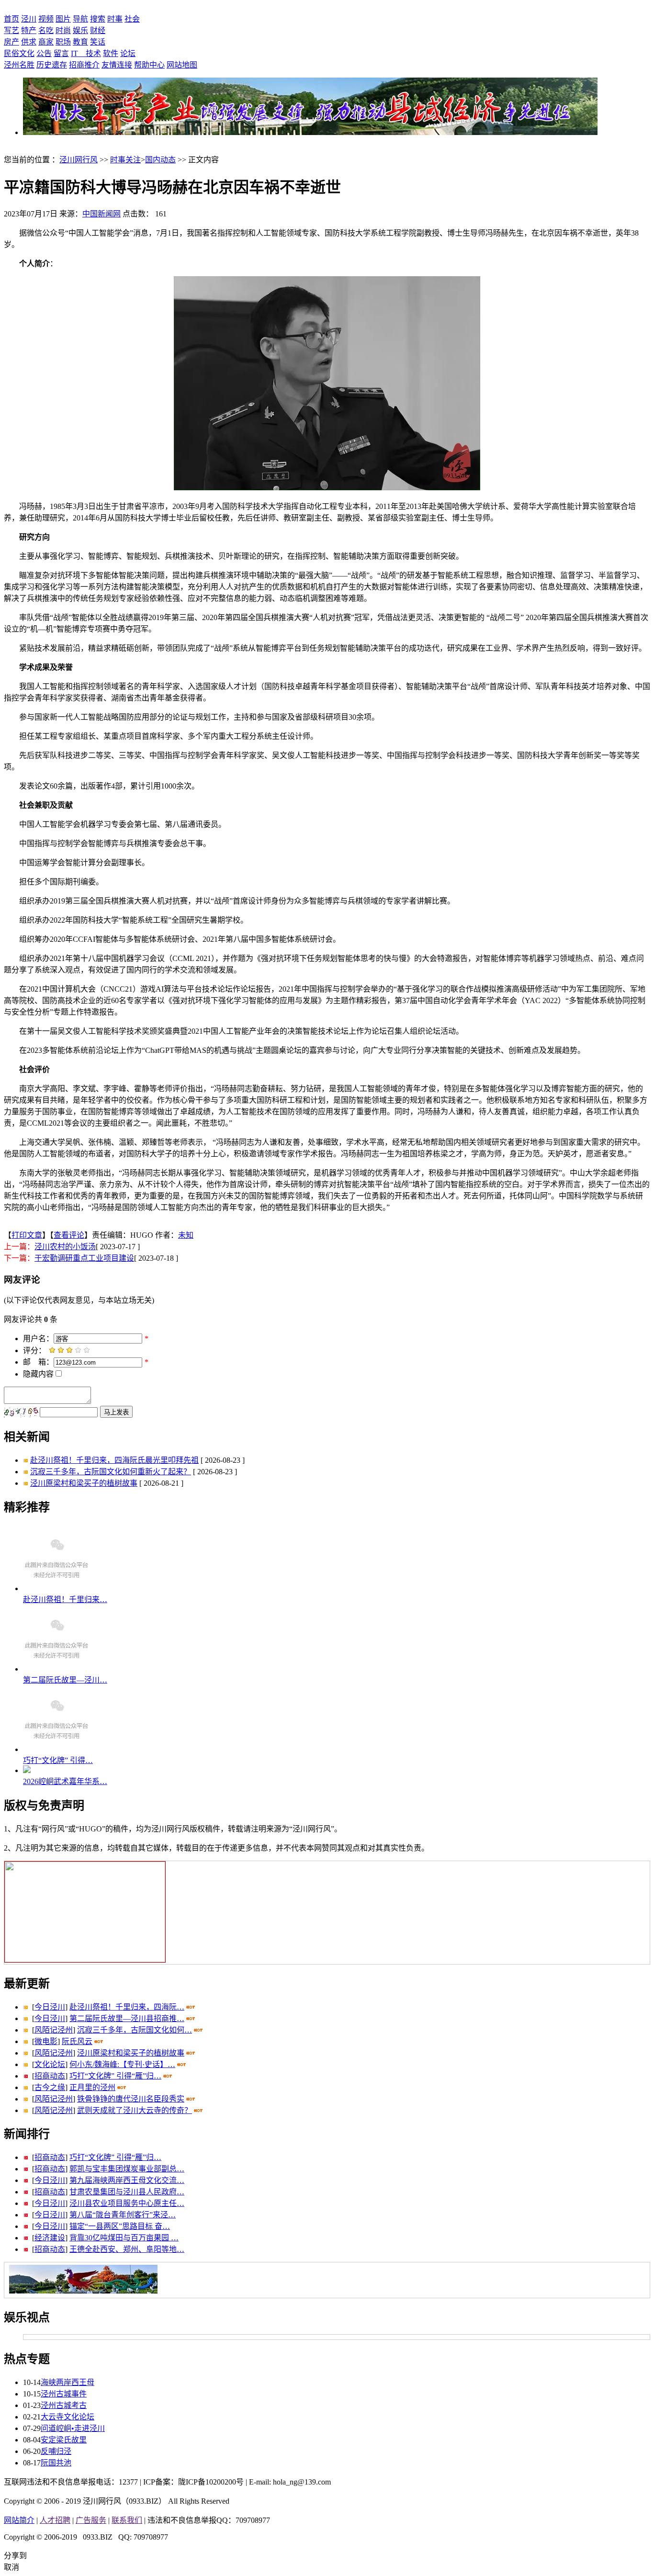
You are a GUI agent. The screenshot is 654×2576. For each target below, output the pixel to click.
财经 (98, 30)
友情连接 (117, 65)
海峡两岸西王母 (68, 2382)
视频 (46, 19)
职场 (63, 42)
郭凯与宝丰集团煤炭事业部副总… (127, 2169)
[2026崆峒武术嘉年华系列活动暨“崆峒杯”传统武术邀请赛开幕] (27, 1770)
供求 (29, 42)
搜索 (98, 19)
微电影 (46, 2041)
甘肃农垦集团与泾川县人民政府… (127, 2192)
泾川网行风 (79, 160)
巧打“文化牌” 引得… (58, 1760)
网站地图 (182, 65)
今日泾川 (50, 2007)
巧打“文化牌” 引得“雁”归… (115, 2076)
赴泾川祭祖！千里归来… (65, 1599)
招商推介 (84, 65)
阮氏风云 (77, 2041)
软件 (111, 53)
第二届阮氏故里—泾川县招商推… (127, 2018)
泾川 (29, 19)
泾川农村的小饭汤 (65, 1247)
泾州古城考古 (64, 2405)
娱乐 (80, 30)
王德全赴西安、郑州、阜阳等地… (127, 2249)
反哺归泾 (56, 2451)
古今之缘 (50, 2087)
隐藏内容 (38, 1374)
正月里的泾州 (92, 2087)
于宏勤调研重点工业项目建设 (84, 1258)
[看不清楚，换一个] (22, 1413)
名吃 (46, 30)
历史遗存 (52, 65)
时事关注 (125, 160)
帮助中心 (149, 65)
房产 (11, 42)
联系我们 (127, 2520)
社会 (132, 19)
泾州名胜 (19, 65)
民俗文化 (19, 53)
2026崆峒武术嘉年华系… (65, 1781)
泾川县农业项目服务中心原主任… (127, 2203)
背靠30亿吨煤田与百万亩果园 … (124, 2238)
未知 (186, 1235)
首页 (11, 19)
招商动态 (50, 2076)
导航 (80, 19)
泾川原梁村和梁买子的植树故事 (84, 1483)
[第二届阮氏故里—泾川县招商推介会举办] (56, 1669)
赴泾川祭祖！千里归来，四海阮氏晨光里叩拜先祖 (114, 1460)
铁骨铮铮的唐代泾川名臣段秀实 (131, 2099)
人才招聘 (55, 2520)
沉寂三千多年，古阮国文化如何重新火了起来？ (111, 1472)
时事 (115, 19)
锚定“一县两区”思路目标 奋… (120, 2226)
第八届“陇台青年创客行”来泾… (123, 2215)
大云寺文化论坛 (68, 2417)
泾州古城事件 (64, 2394)
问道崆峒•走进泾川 (73, 2428)
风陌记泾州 (54, 2030)
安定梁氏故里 (64, 2440)
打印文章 (27, 1235)
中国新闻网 (101, 214)
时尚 (63, 30)
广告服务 (91, 2520)
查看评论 (69, 1235)
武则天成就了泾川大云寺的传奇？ (135, 2110)
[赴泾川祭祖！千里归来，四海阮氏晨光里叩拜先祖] (56, 1588)
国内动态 (160, 160)
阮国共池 (56, 2463)
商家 (46, 42)
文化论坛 (50, 2064)
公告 (44, 53)
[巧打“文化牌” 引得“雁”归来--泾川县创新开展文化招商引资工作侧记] (56, 1749)
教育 (80, 42)
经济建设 (50, 2238)
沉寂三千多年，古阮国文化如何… (135, 2030)
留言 (61, 53)
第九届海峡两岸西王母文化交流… (127, 2180)
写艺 (11, 30)
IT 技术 (86, 53)
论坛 (128, 53)
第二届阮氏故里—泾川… (65, 1680)
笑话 (98, 42)
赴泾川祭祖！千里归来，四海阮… (127, 2007)
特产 (29, 30)
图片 (63, 19)
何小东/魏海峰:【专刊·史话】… (122, 2064)
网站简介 (19, 2520)
